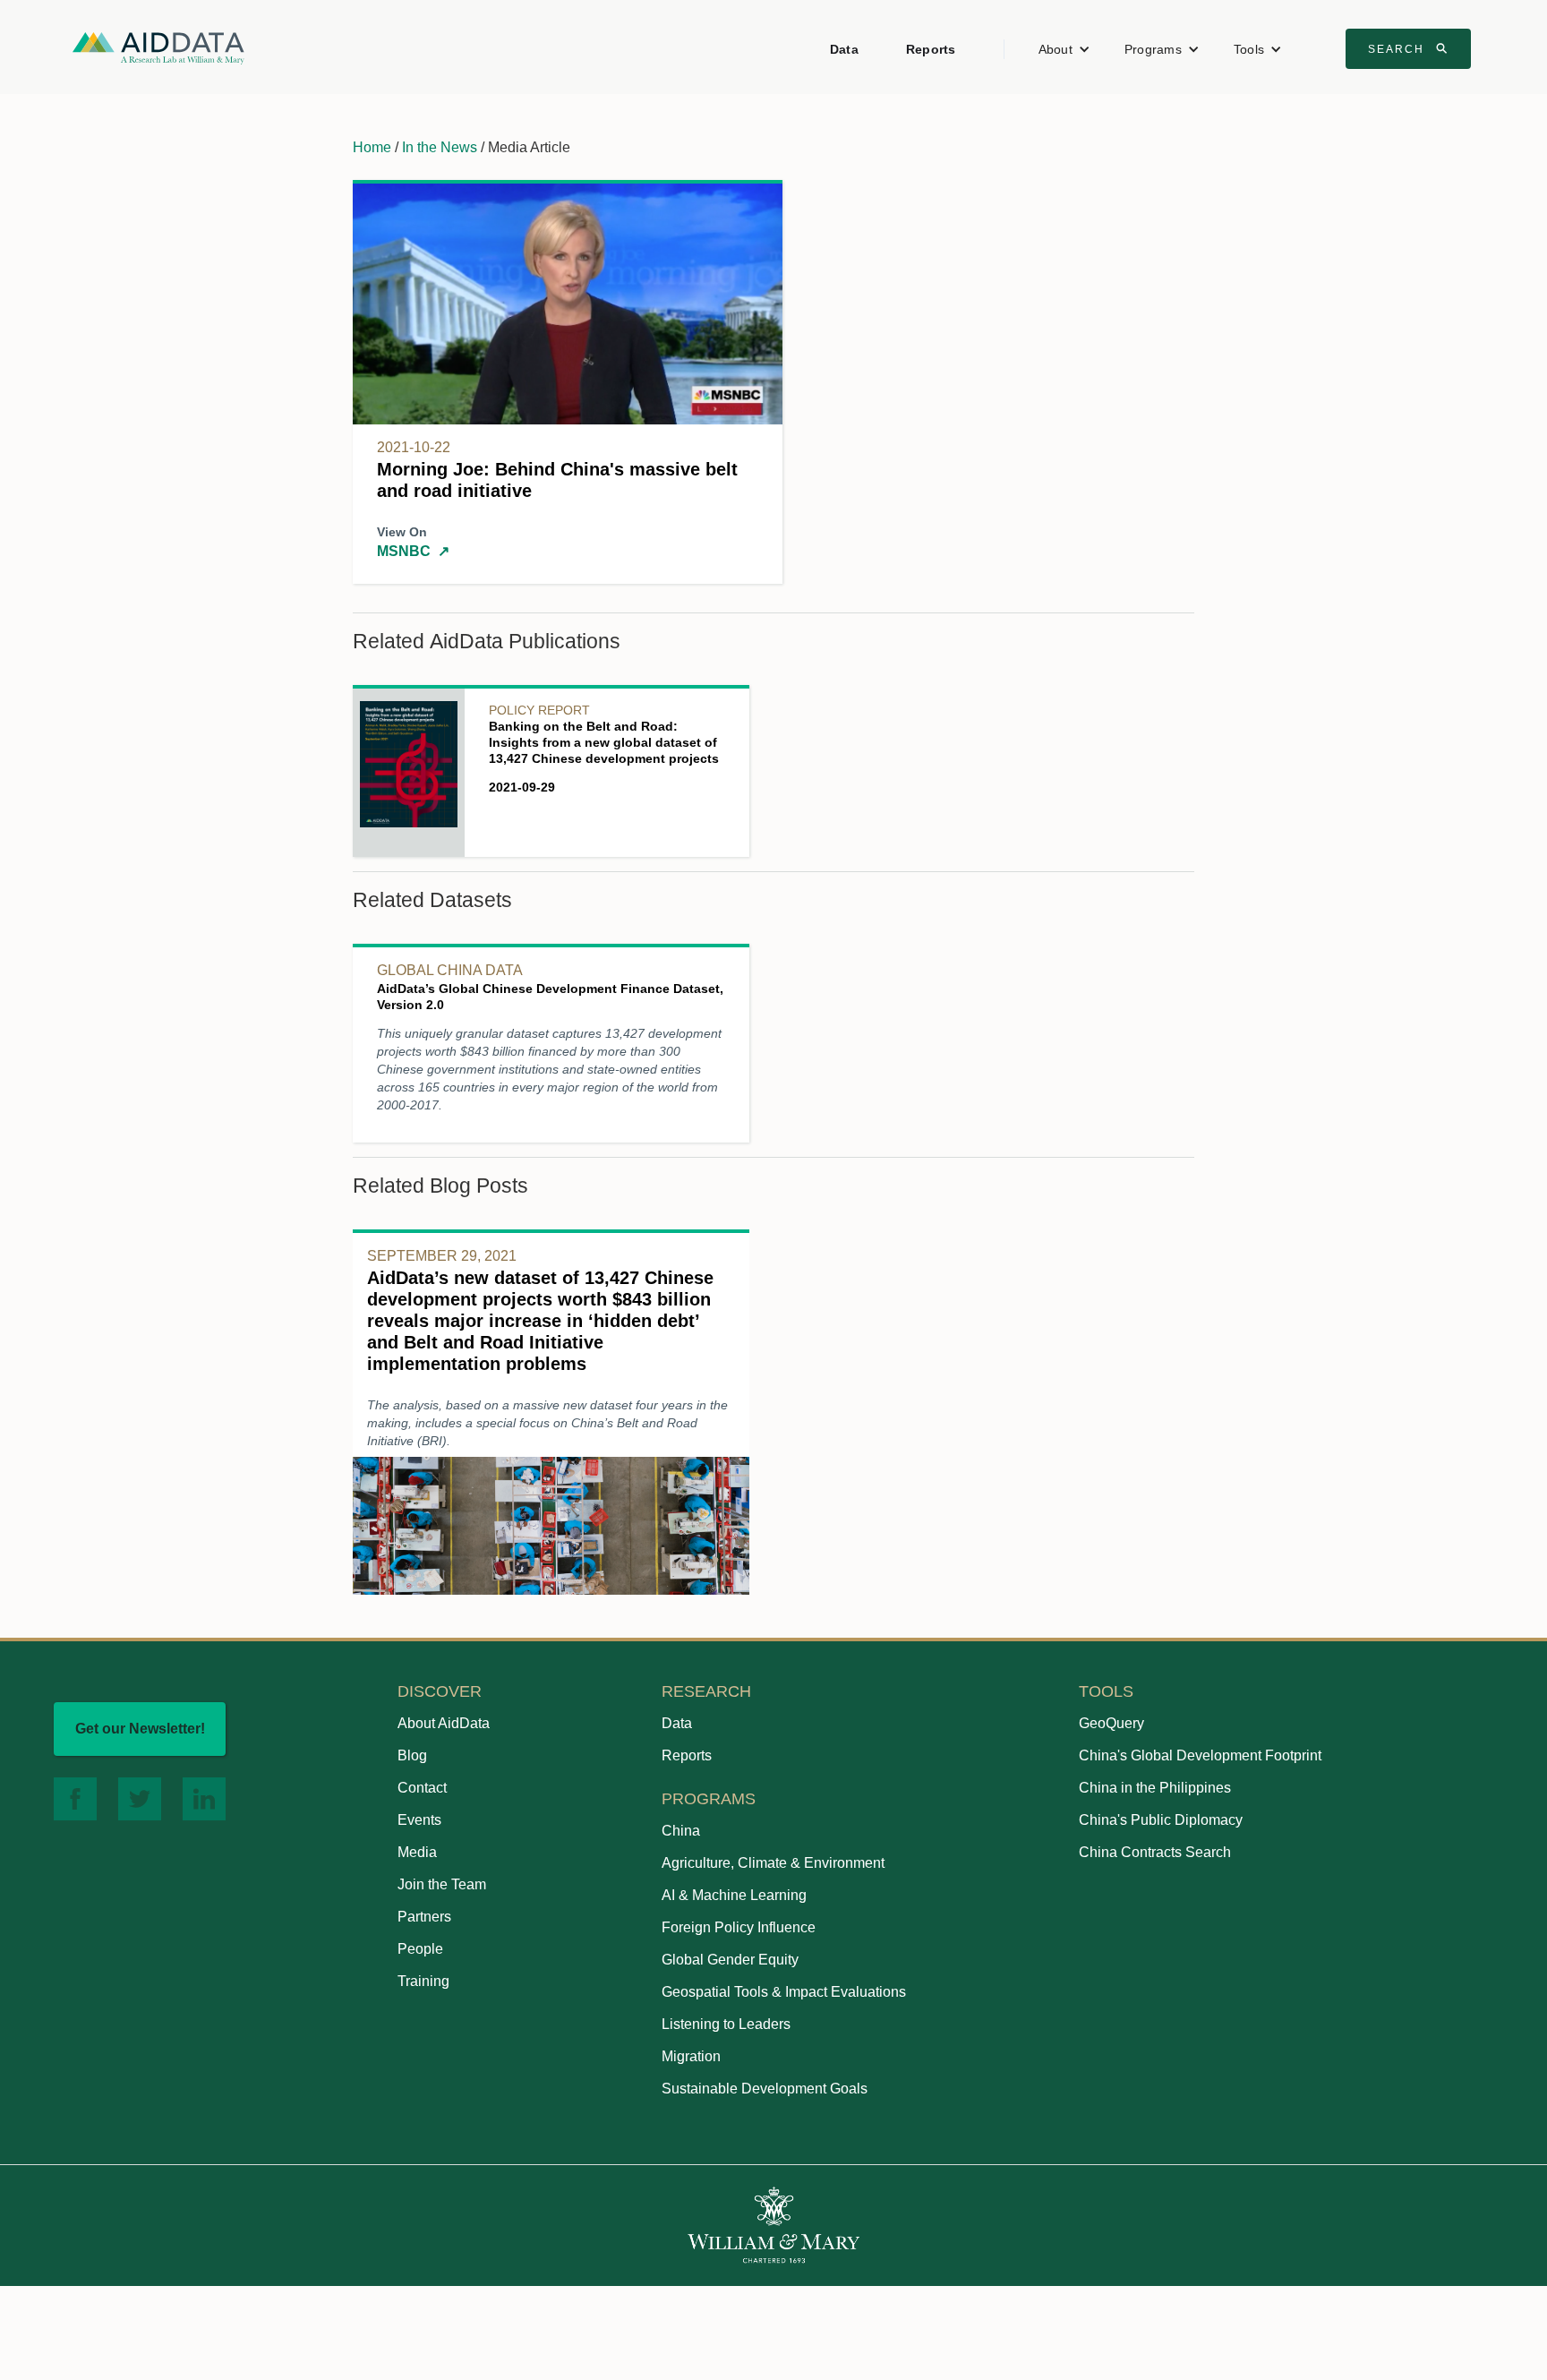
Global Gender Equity (730, 1960)
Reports (931, 49)
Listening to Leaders (726, 2024)
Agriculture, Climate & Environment (773, 1863)
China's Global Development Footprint (1200, 1755)
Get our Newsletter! (140, 1729)
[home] (158, 47)
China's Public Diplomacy (1161, 1820)
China (681, 1831)
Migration (691, 2056)
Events (419, 1820)
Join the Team (442, 1884)
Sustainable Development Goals (765, 2089)
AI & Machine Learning (734, 1895)
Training (423, 1981)
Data (844, 49)
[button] (1064, 49)
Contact (422, 1788)
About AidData (444, 1723)
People (420, 1949)
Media (417, 1852)
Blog (412, 1755)
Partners (424, 1917)
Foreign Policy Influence (739, 1927)
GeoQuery (1111, 1723)
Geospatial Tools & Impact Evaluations (784, 1992)
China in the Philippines (1155, 1788)
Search (1410, 48)
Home (372, 147)
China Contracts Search (1155, 1852)
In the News (440, 147)
